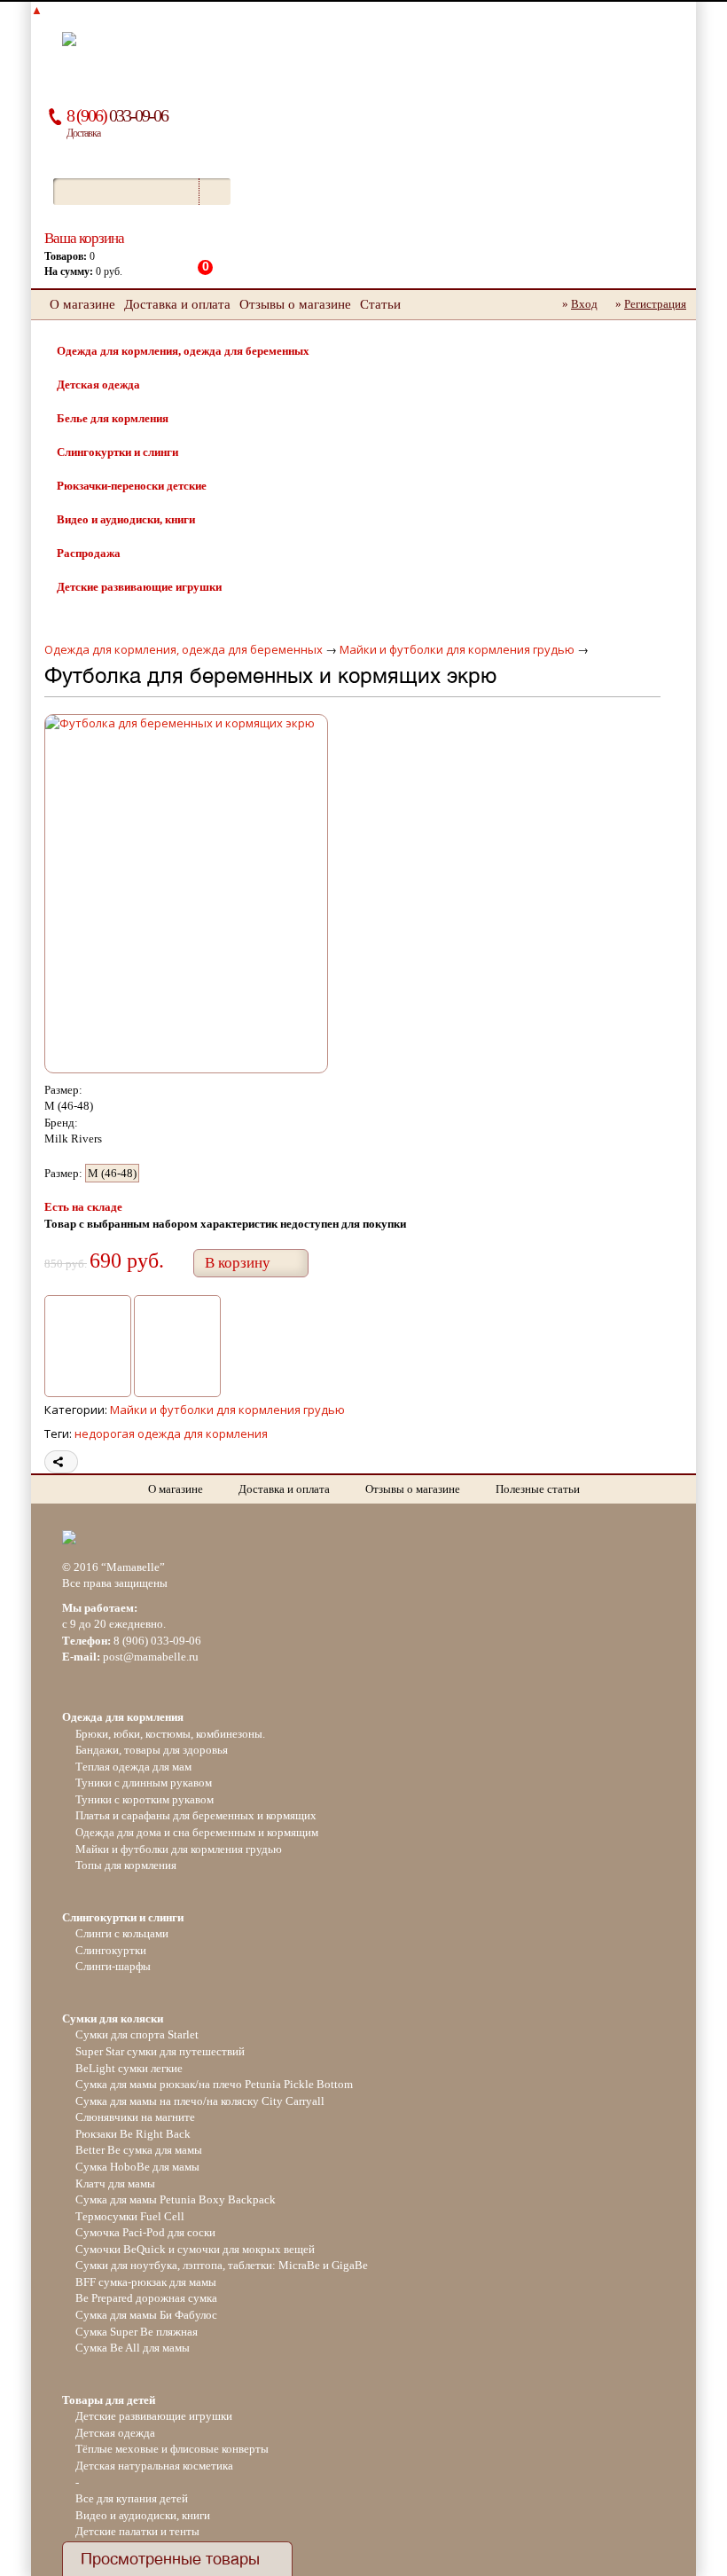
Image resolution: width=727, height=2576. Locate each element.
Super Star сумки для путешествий (160, 2051)
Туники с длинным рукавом (144, 1783)
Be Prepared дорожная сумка (146, 2298)
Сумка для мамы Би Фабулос (146, 2315)
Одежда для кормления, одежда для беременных (183, 351)
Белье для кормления (113, 418)
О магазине (82, 304)
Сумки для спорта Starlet (137, 2034)
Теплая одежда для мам (133, 1767)
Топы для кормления (126, 1865)
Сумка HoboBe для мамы (137, 2167)
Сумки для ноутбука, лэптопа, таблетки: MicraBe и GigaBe (222, 2265)
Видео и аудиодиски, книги (126, 519)
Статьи (380, 304)
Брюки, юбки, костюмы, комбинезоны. (170, 1734)
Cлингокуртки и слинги (117, 452)
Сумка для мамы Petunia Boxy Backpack (176, 2199)
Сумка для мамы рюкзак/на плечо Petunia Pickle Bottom (214, 2084)
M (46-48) (112, 1173)
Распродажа (89, 553)
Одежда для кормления (123, 1717)
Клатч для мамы (115, 2183)
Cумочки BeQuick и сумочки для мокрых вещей (195, 2249)
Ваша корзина (84, 238)
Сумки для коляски (113, 2018)
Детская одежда (98, 385)
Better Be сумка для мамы (139, 2150)
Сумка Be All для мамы (133, 2348)
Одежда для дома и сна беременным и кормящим (197, 1832)
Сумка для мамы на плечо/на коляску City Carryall (200, 2101)
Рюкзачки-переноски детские (132, 486)
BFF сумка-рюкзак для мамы (146, 2282)
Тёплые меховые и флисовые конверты (172, 2449)
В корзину (238, 1263)
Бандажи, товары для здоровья (152, 1750)
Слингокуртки (111, 1950)
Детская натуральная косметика (154, 2466)
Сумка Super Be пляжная (137, 2332)
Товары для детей (109, 2400)
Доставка (83, 133)
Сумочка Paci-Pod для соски (145, 2232)
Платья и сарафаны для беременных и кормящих (196, 1815)
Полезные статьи (538, 1489)
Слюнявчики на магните (135, 2117)
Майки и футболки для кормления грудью (457, 649)
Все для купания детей (132, 2498)
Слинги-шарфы (113, 1966)
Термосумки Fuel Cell (130, 2216)
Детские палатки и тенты (137, 2531)
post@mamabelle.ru (151, 1657)
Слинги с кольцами (122, 1933)
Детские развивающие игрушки (139, 587)
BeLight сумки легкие (129, 2068)
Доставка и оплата (177, 304)
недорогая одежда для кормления (171, 1433)
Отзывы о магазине (295, 304)
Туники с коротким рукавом (145, 1799)
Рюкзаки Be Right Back (133, 2134)
